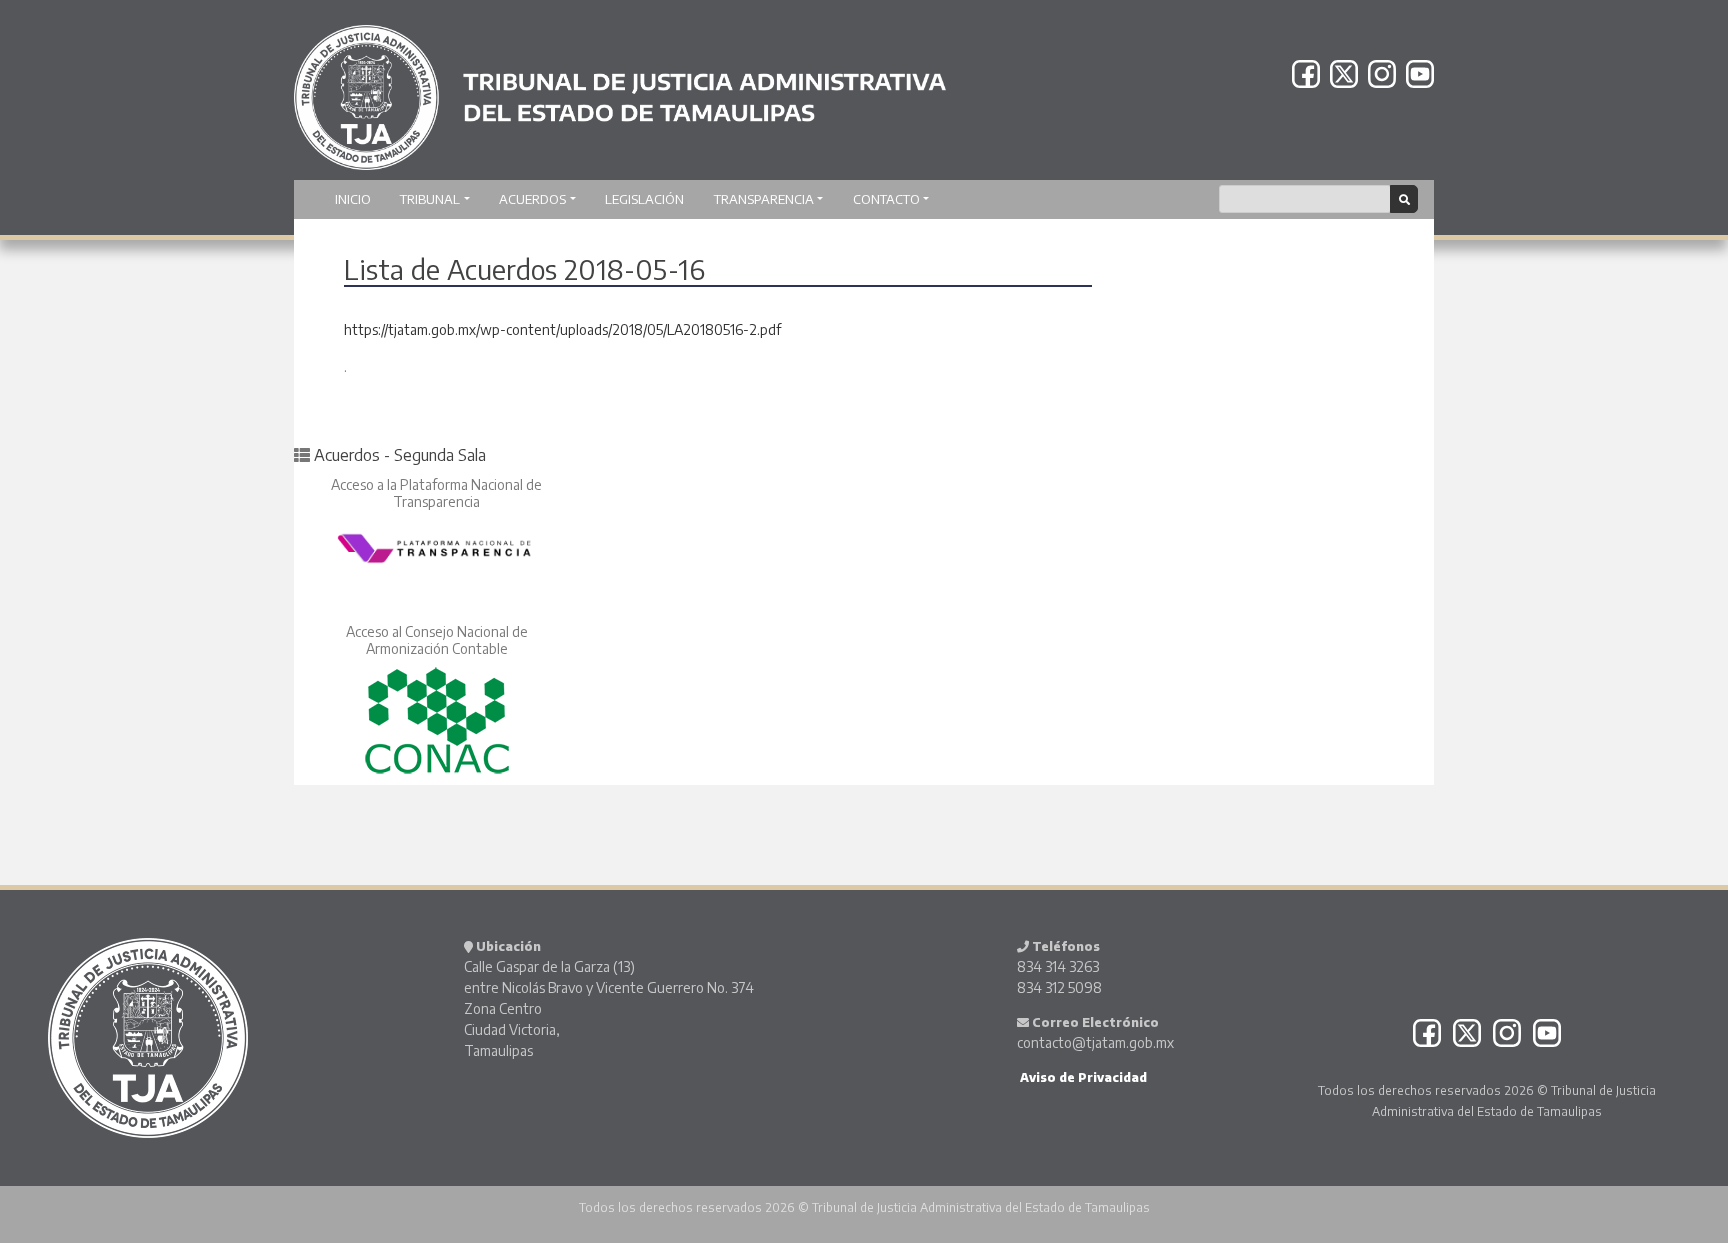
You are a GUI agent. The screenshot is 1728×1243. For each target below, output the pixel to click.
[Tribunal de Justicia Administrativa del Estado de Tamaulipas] (620, 88)
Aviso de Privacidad (1082, 1077)
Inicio (353, 199)
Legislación (644, 199)
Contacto (886, 199)
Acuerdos (532, 199)
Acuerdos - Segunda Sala (400, 455)
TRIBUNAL (430, 199)
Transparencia (764, 199)
